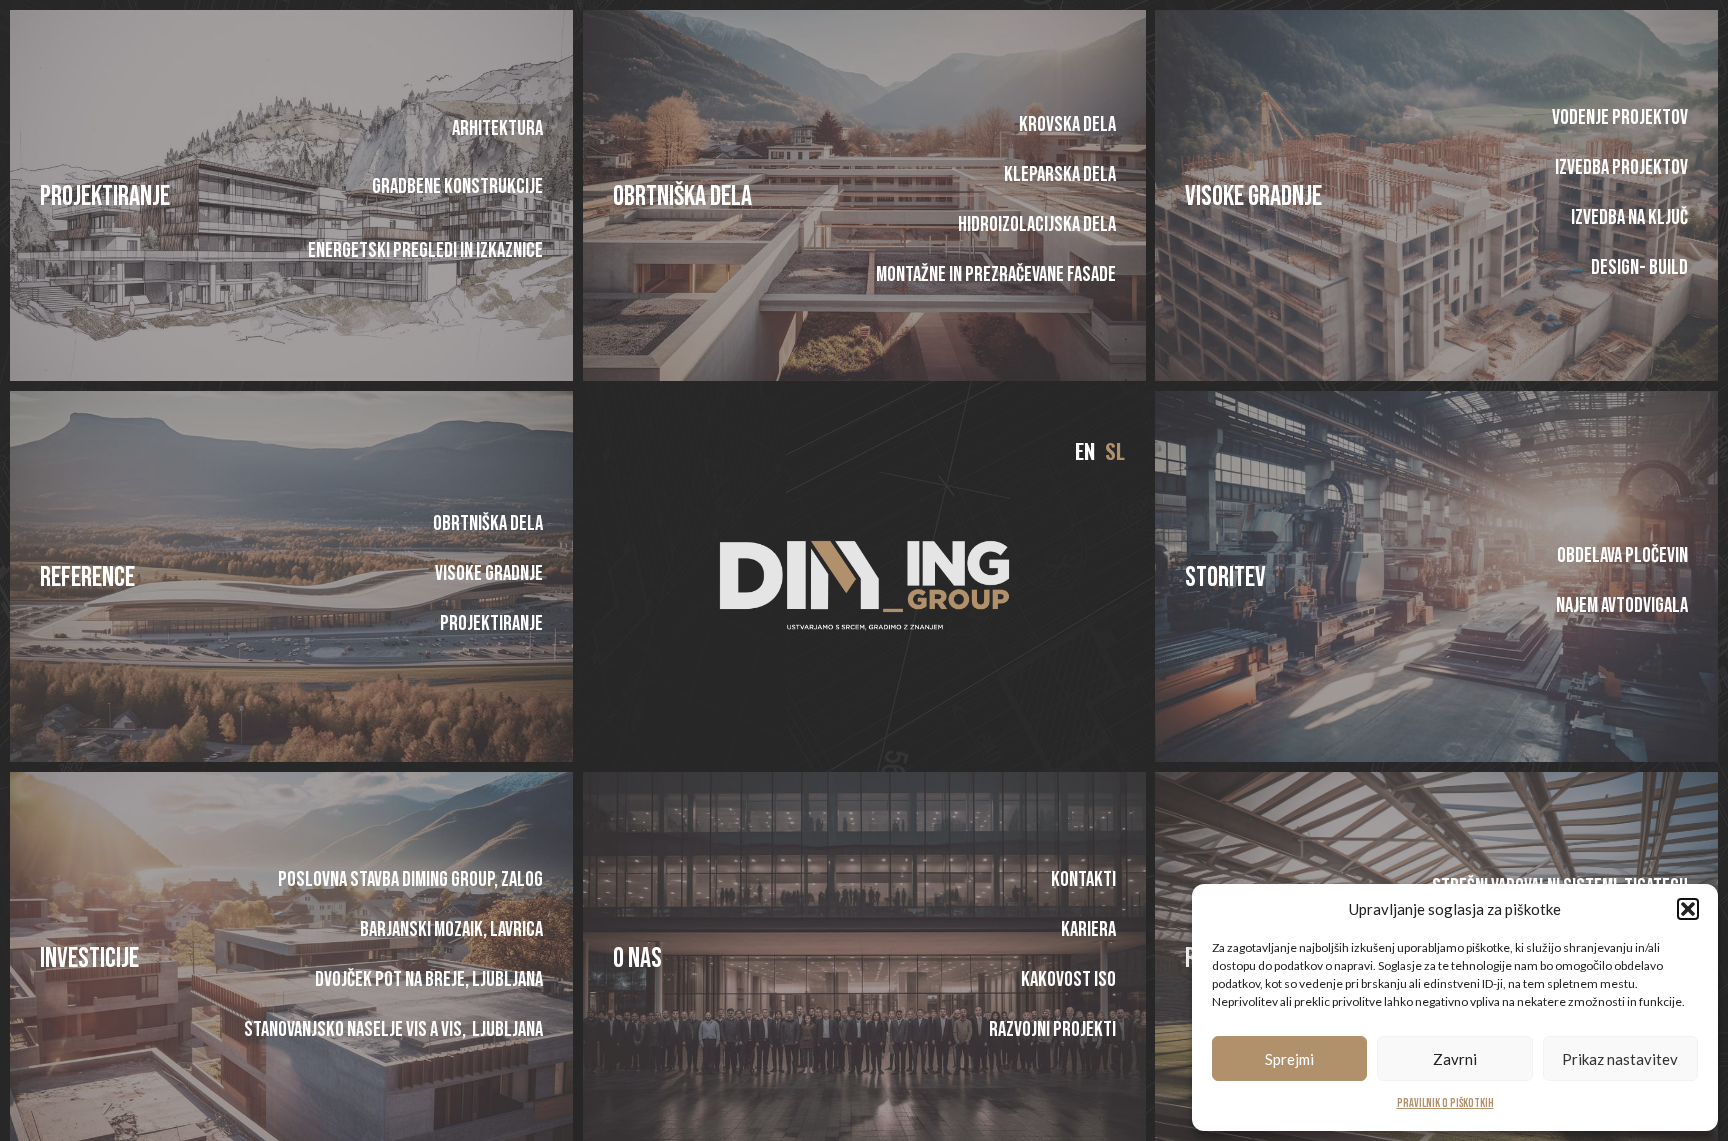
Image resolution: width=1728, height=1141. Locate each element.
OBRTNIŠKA (659, 196)
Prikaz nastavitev (1620, 1059)
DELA (729, 196)
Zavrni (1455, 1059)
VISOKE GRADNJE (1253, 196)
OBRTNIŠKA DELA (488, 523)
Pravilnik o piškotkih (1445, 1103)
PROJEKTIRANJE (105, 196)
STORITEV (1225, 577)
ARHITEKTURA (497, 128)
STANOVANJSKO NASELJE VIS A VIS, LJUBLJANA (393, 1029)
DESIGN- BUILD (1639, 267)
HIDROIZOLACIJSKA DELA (1036, 224)
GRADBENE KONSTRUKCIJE (457, 186)
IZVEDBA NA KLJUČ (1629, 217)
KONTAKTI (1082, 879)
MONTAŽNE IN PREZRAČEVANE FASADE (995, 274)
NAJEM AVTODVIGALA (1622, 605)
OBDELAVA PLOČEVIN (1622, 555)
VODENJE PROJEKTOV (1620, 117)
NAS (643, 958)
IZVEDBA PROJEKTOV (1621, 167)
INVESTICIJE (89, 958)
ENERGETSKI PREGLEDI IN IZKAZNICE (425, 250)
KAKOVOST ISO (1067, 979)
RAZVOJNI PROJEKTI (1051, 1029)
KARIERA (1087, 929)
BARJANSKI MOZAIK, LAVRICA (451, 929)
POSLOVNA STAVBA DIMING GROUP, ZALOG (410, 879)
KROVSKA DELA (1066, 124)
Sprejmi (1289, 1059)
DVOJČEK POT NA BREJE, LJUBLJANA (429, 979)
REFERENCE (87, 577)
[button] (1688, 909)
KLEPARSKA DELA (1059, 174)
